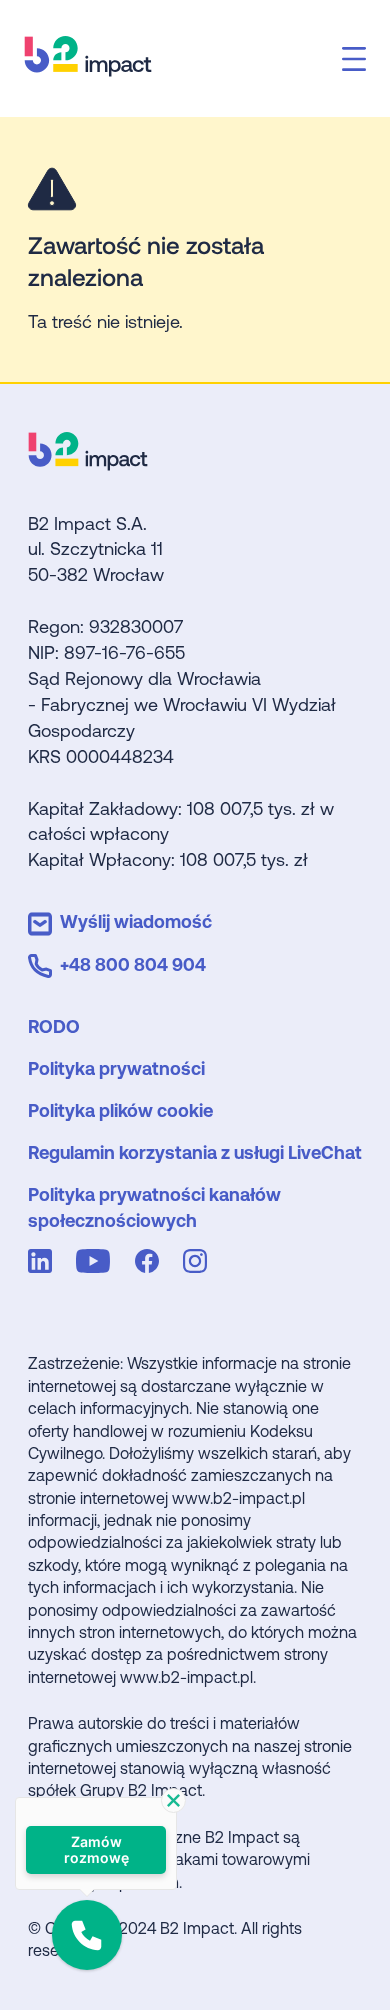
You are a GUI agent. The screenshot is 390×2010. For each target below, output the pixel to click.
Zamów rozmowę (95, 1850)
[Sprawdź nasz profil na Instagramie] (199, 1264)
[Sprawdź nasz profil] (44, 1264)
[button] (87, 1935)
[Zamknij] (173, 1800)
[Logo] (88, 463)
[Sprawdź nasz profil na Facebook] (151, 1264)
